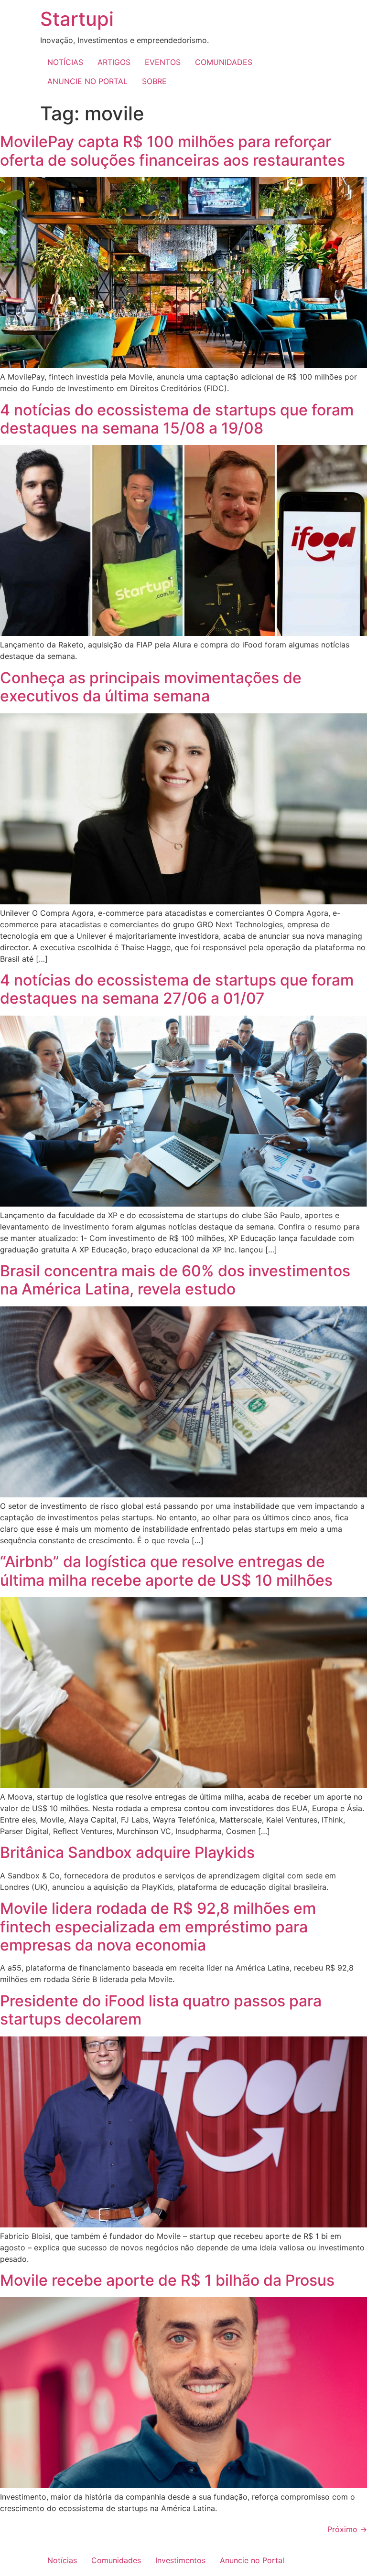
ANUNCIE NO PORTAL (87, 81)
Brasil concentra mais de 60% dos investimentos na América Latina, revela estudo (175, 1280)
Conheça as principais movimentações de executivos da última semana (151, 687)
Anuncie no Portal (252, 2560)
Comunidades (116, 2560)
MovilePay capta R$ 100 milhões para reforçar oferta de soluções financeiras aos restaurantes (173, 151)
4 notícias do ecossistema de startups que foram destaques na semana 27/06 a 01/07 (177, 989)
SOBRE (154, 81)
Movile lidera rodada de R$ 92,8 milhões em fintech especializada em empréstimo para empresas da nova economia (158, 1927)
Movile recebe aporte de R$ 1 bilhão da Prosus (167, 2280)
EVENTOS (163, 62)
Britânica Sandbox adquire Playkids (127, 1852)
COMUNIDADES (224, 62)
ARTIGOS (114, 62)
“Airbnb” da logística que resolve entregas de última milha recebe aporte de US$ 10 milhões (166, 1571)
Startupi (77, 19)
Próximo (347, 2529)
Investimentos (180, 2560)
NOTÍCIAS (65, 62)
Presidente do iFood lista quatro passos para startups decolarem (161, 2010)
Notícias (62, 2560)
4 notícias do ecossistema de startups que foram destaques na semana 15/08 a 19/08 (177, 419)
